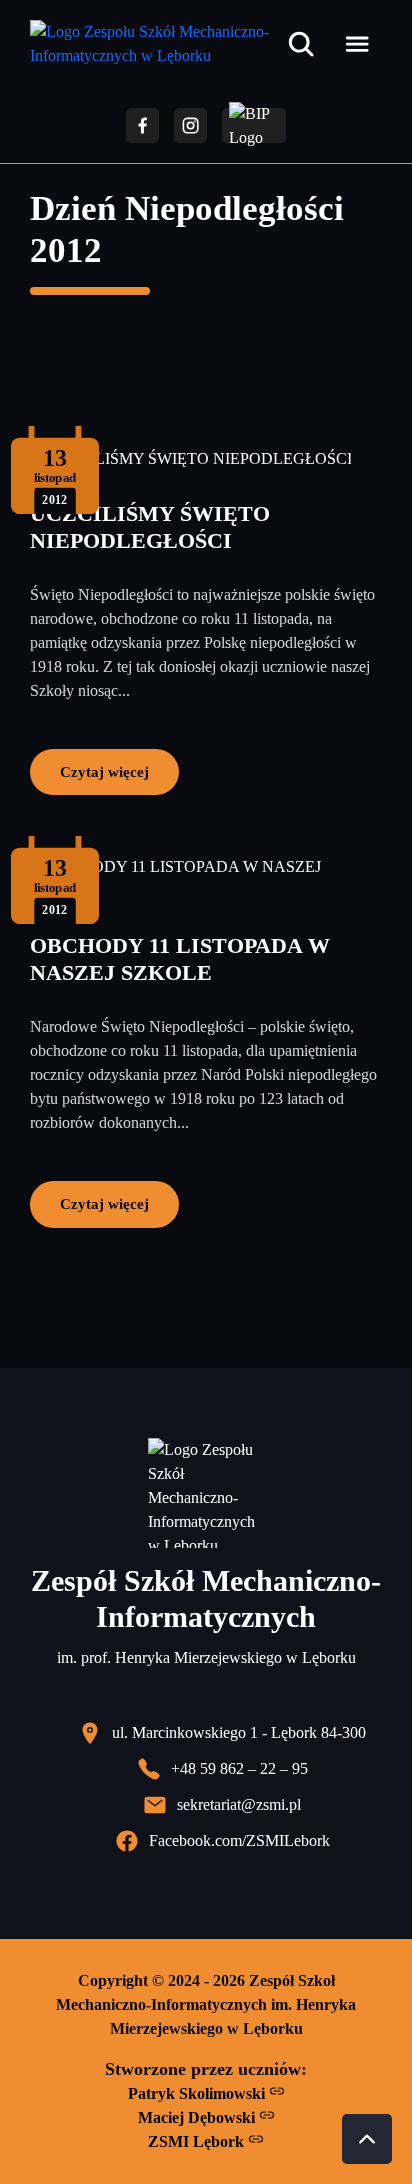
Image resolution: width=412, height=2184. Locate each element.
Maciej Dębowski (198, 2117)
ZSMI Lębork (198, 2141)
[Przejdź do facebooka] (142, 125)
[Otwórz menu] (357, 44)
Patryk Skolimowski (198, 2093)
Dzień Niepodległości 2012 (187, 229)
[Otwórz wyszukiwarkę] (301, 44)
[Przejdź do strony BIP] (254, 125)
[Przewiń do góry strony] (367, 2139)
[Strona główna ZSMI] (154, 44)
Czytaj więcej (104, 771)
